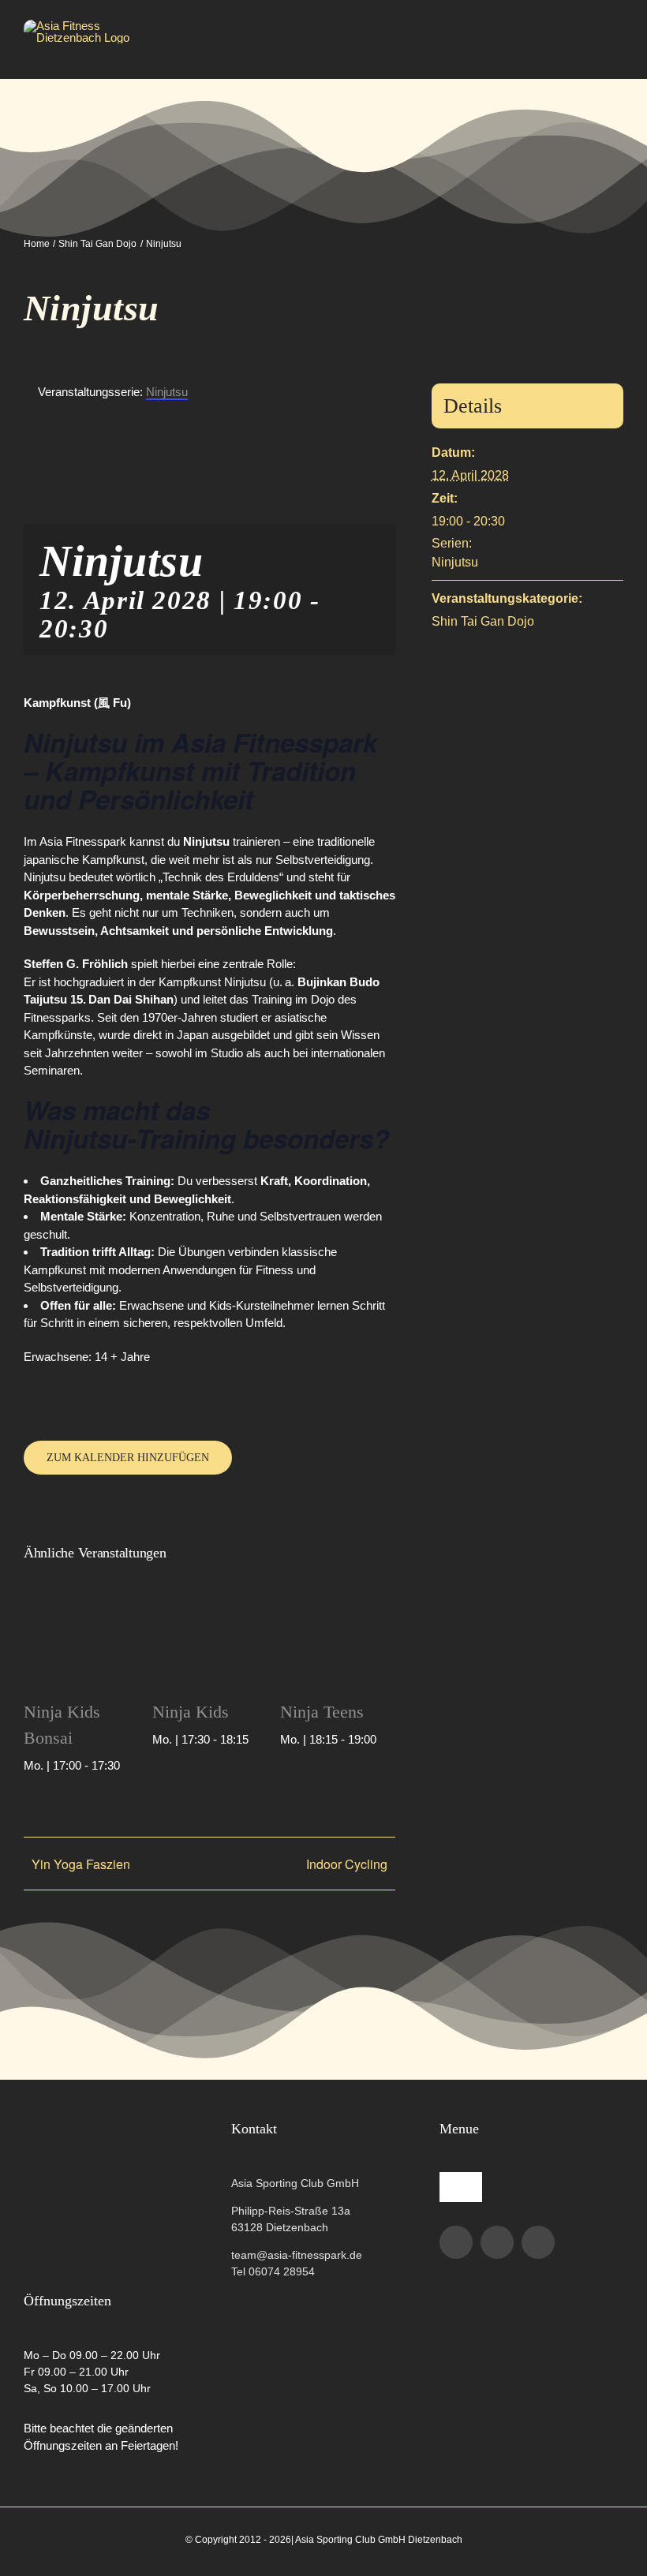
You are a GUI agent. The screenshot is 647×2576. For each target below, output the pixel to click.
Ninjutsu (455, 562)
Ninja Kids (191, 1712)
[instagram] (497, 2242)
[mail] (538, 2242)
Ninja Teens (322, 1712)
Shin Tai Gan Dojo (483, 621)
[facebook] (456, 2242)
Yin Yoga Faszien (81, 1864)
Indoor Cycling (347, 1864)
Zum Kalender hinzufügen (128, 1458)
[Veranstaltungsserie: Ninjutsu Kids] (129, 1765)
